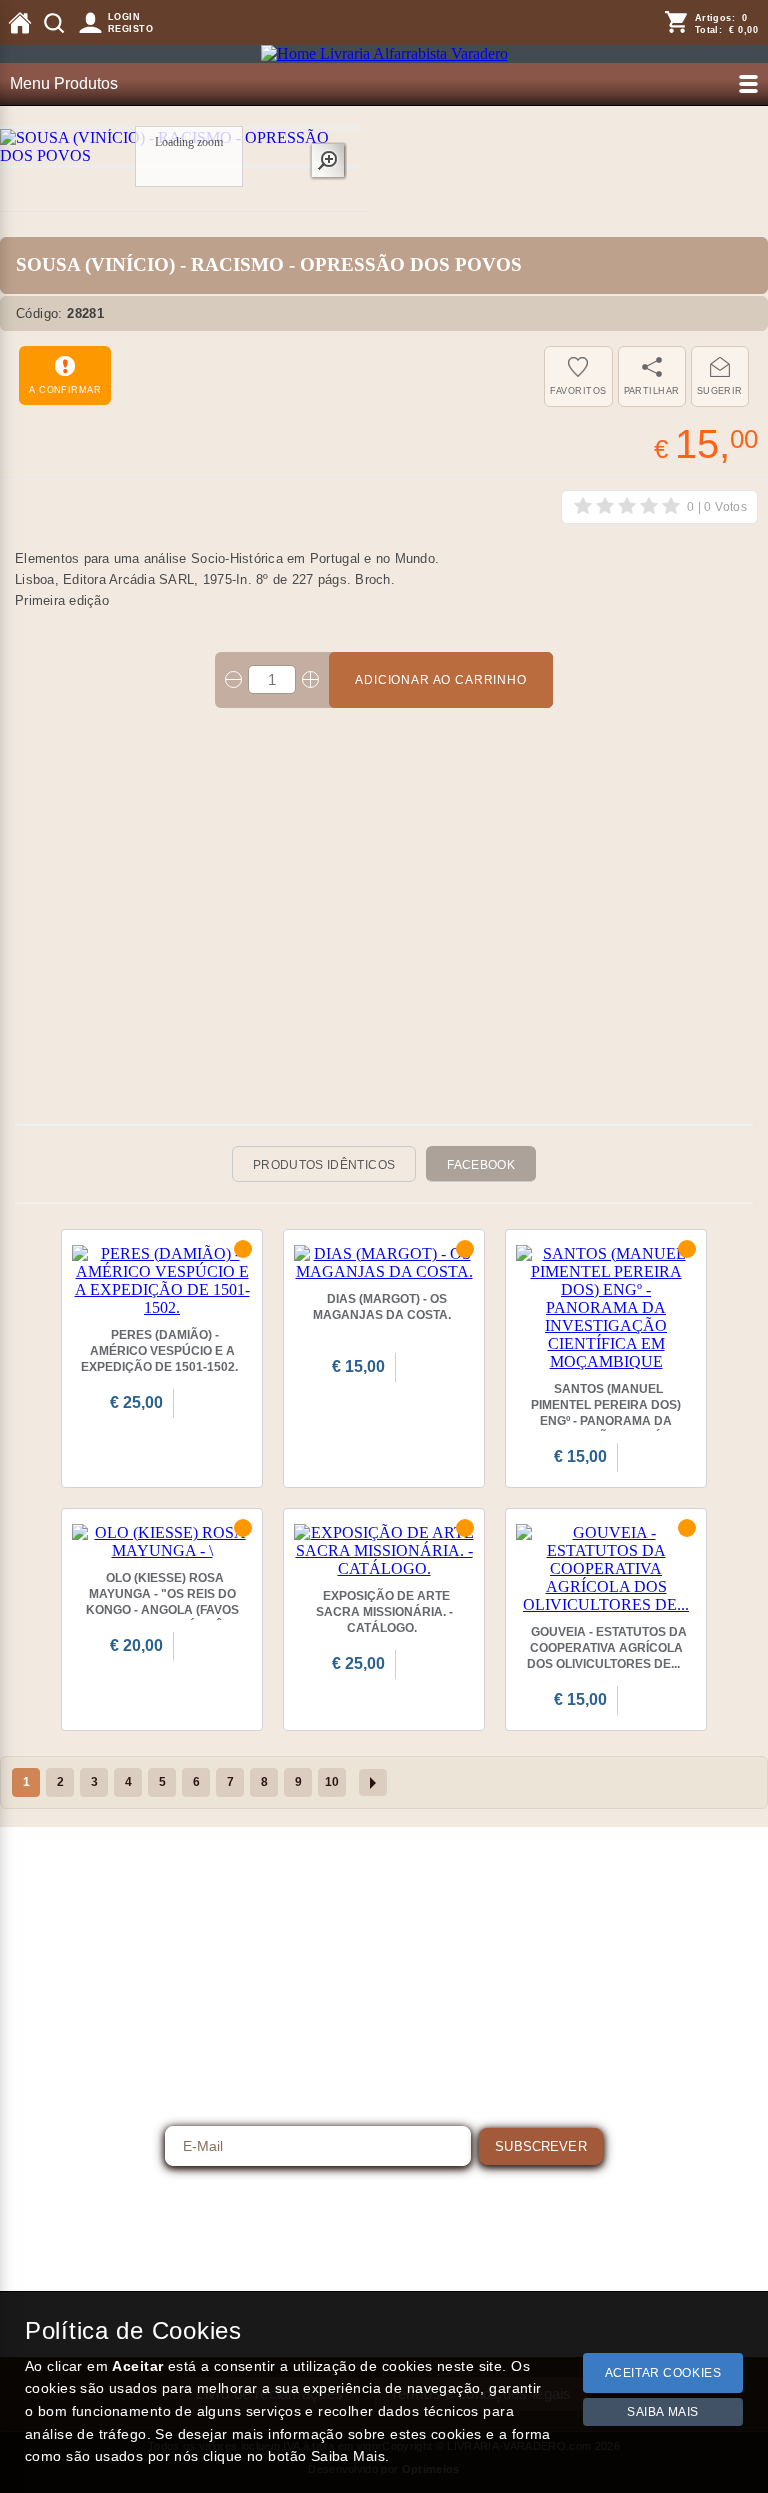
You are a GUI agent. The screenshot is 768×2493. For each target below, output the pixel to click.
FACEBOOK (481, 1165)
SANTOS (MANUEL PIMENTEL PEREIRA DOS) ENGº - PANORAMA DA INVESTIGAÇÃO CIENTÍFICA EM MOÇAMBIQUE (606, 1421)
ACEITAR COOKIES (663, 2373)
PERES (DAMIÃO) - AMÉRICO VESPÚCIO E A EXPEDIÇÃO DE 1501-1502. (159, 1351)
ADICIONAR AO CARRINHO (441, 680)
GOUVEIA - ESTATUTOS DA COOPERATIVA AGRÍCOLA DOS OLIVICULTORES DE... (607, 1648)
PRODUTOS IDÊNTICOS (324, 1165)
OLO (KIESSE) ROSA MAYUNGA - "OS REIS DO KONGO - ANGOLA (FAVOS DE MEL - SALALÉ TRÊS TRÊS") (162, 1610)
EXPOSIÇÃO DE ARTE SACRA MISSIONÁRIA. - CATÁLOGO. (384, 1612)
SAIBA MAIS (663, 2412)
